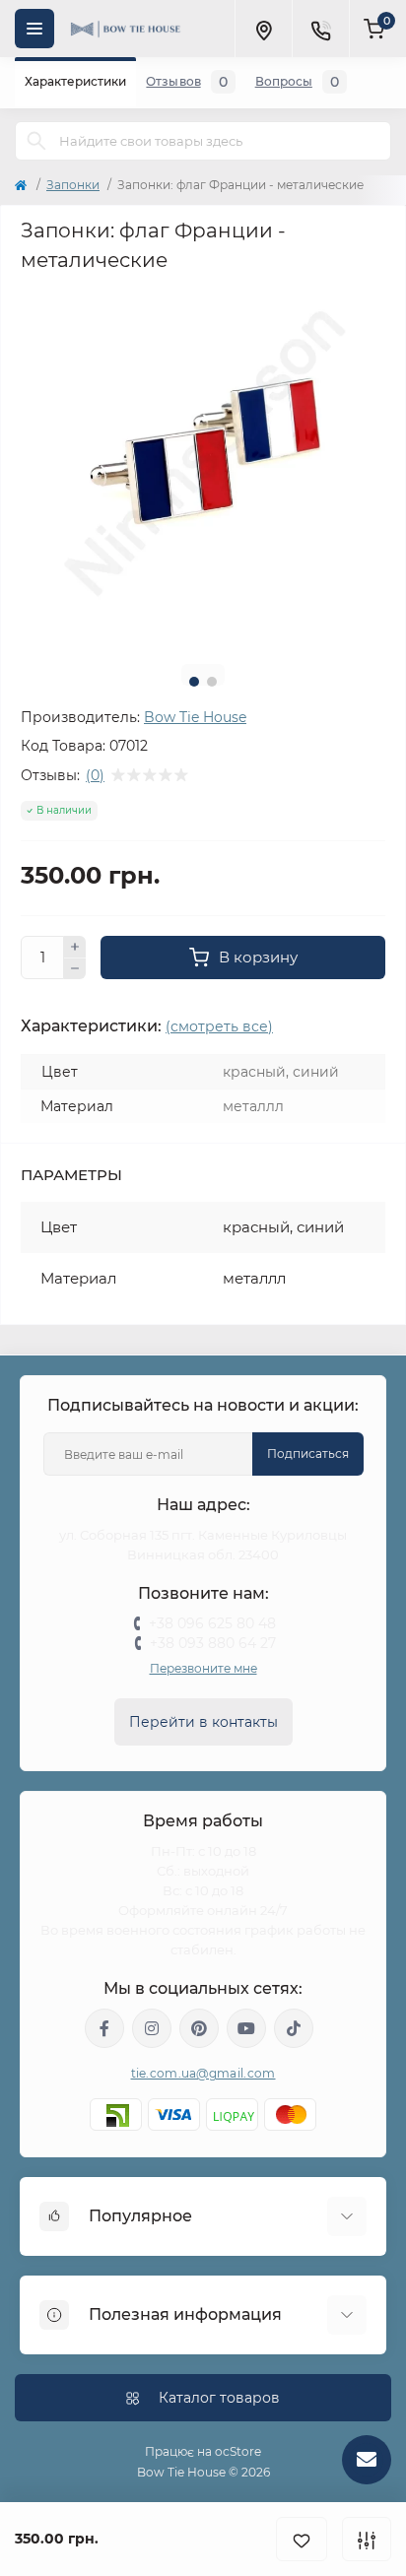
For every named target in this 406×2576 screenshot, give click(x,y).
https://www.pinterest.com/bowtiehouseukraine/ (199, 2028)
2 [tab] (212, 682)
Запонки (73, 185)
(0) (95, 775)
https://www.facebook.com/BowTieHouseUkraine (104, 2028)
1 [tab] (194, 682)
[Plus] (75, 947)
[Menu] (34, 29)
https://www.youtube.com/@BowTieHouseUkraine (246, 2028)
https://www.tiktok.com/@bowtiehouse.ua (294, 2028)
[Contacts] (320, 29)
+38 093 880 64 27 (213, 1643)
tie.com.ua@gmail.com (203, 2073)
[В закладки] (302, 2539)
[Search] (36, 141)
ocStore (238, 2451)
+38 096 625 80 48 (212, 1623)
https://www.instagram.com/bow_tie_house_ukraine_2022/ (152, 2028)
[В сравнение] (367, 2539)
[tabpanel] (203, 467)
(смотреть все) (219, 1026)
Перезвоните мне (203, 1668)
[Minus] (75, 969)
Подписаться (308, 1453)
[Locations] (263, 29)
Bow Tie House (195, 717)
